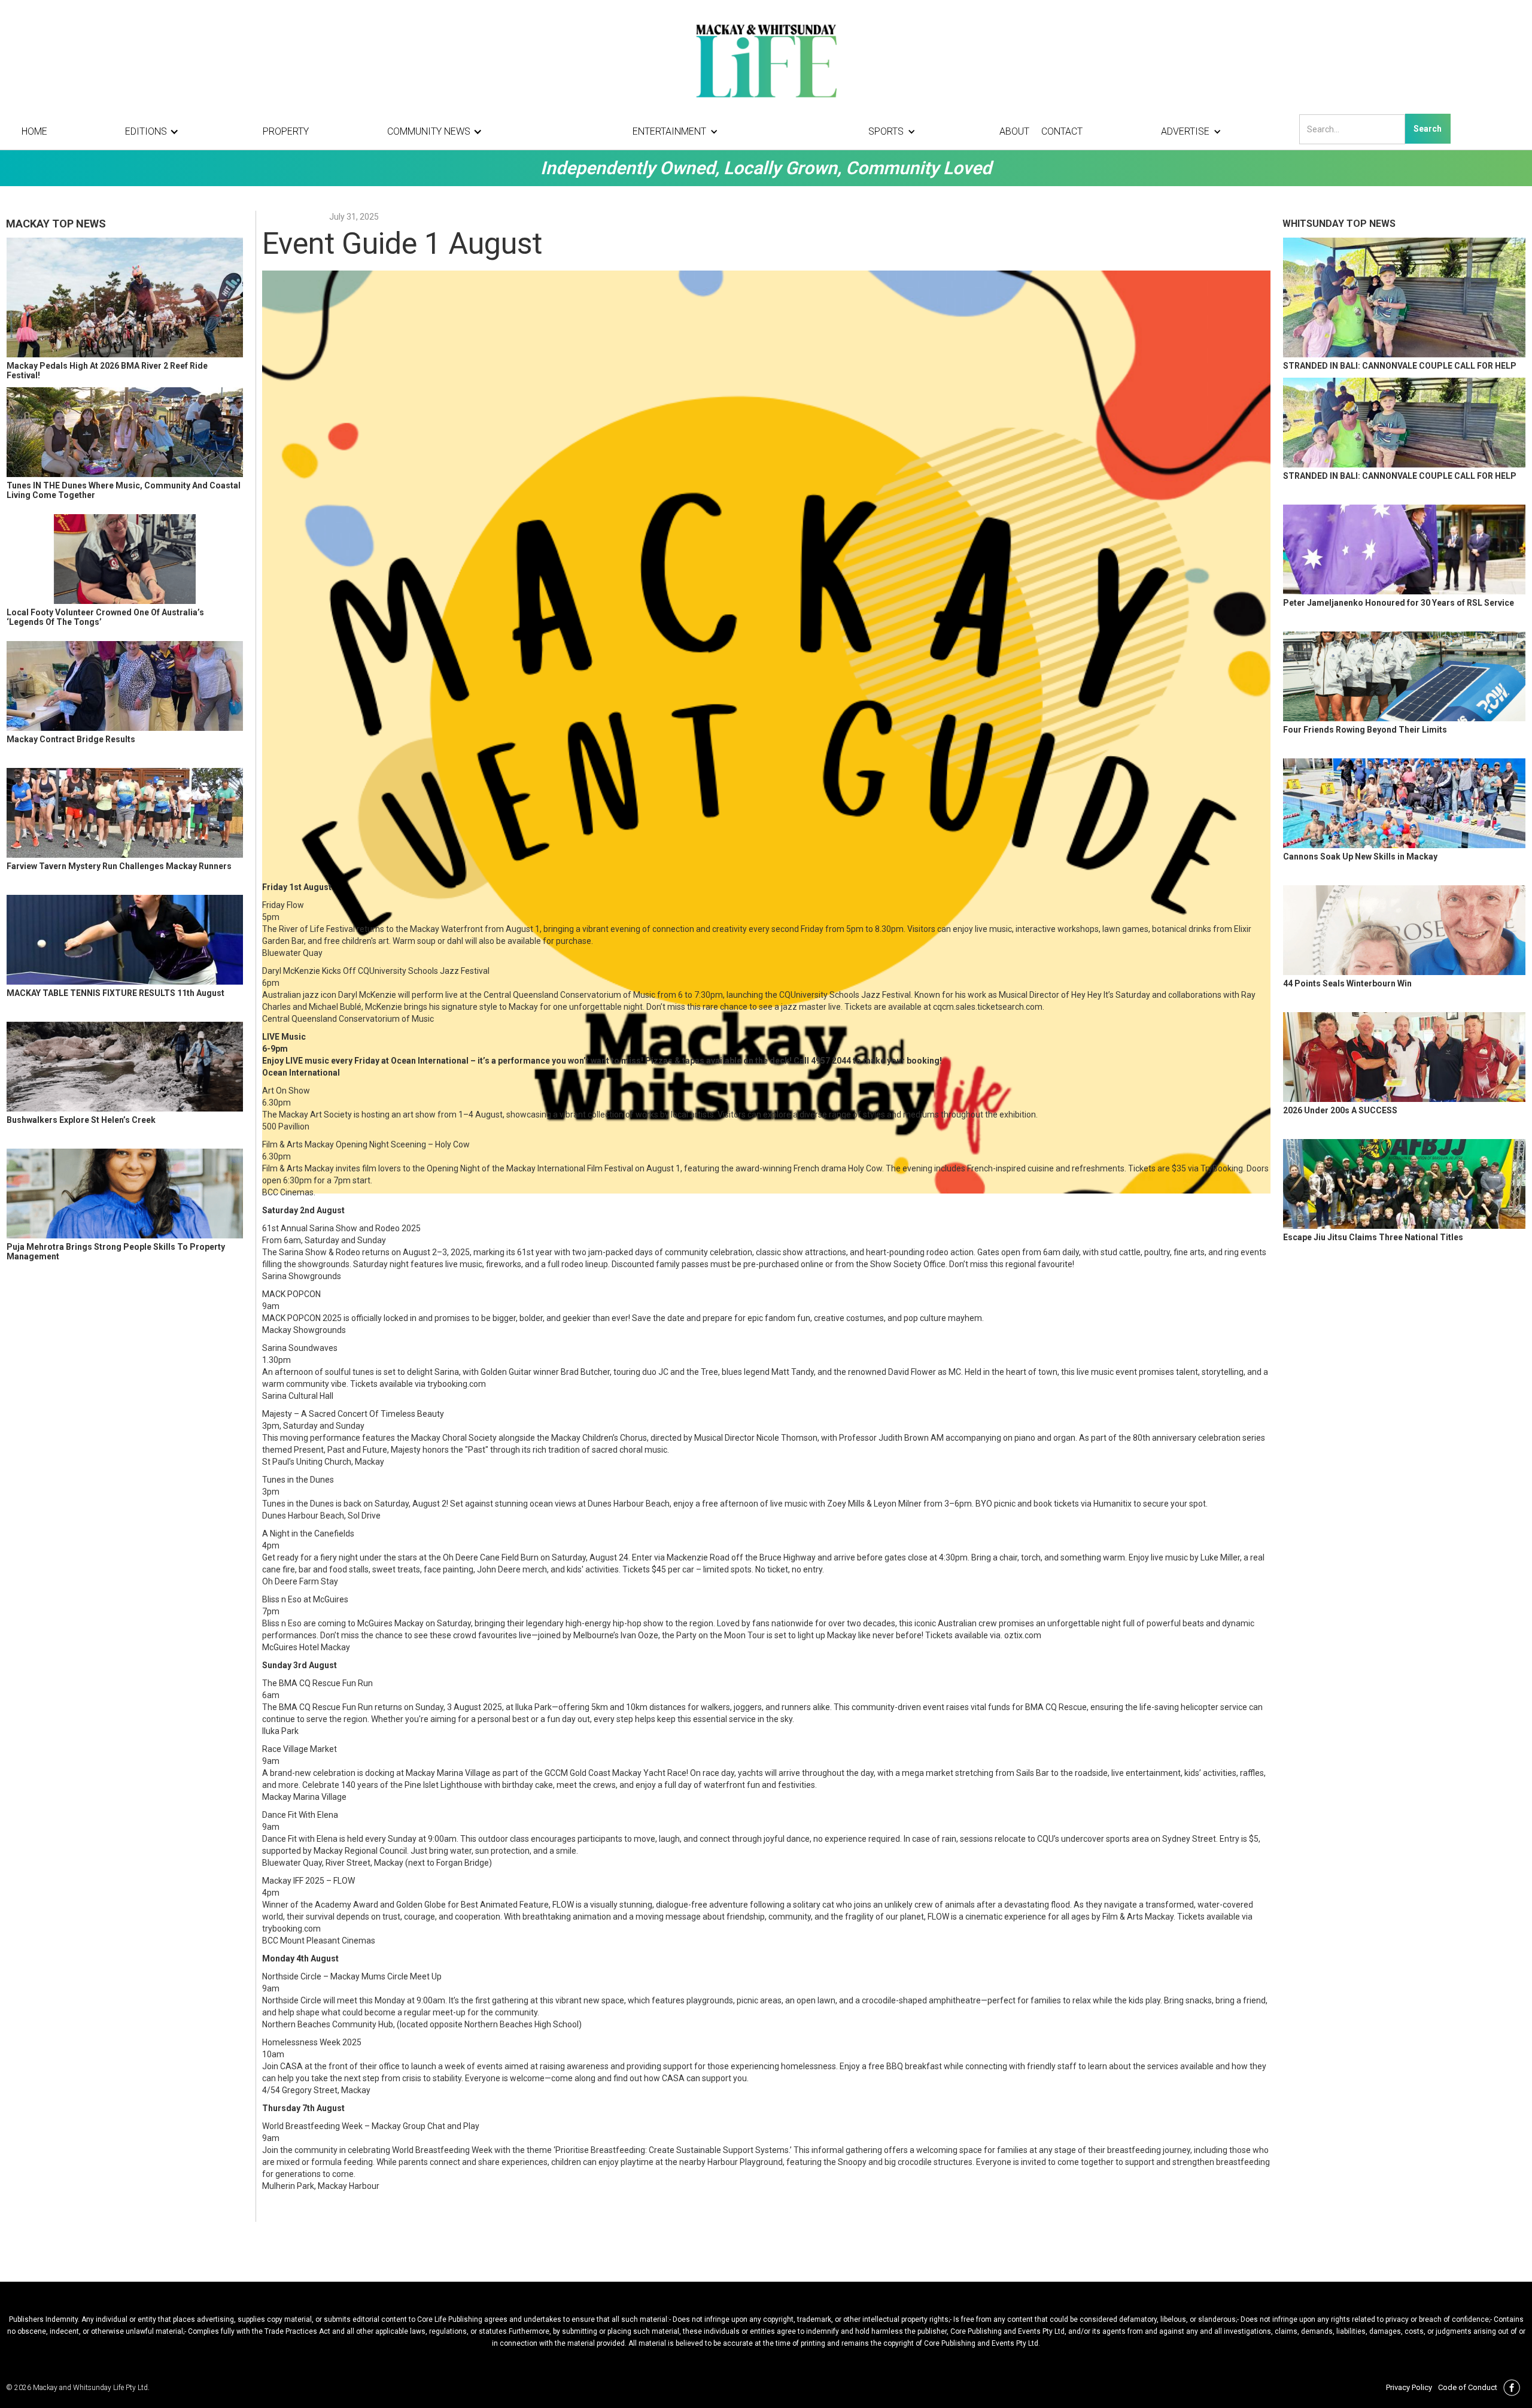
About (1014, 131)
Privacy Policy (1409, 2387)
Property (286, 131)
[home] (766, 60)
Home (34, 131)
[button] (155, 132)
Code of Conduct (1468, 2387)
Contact (1062, 131)
